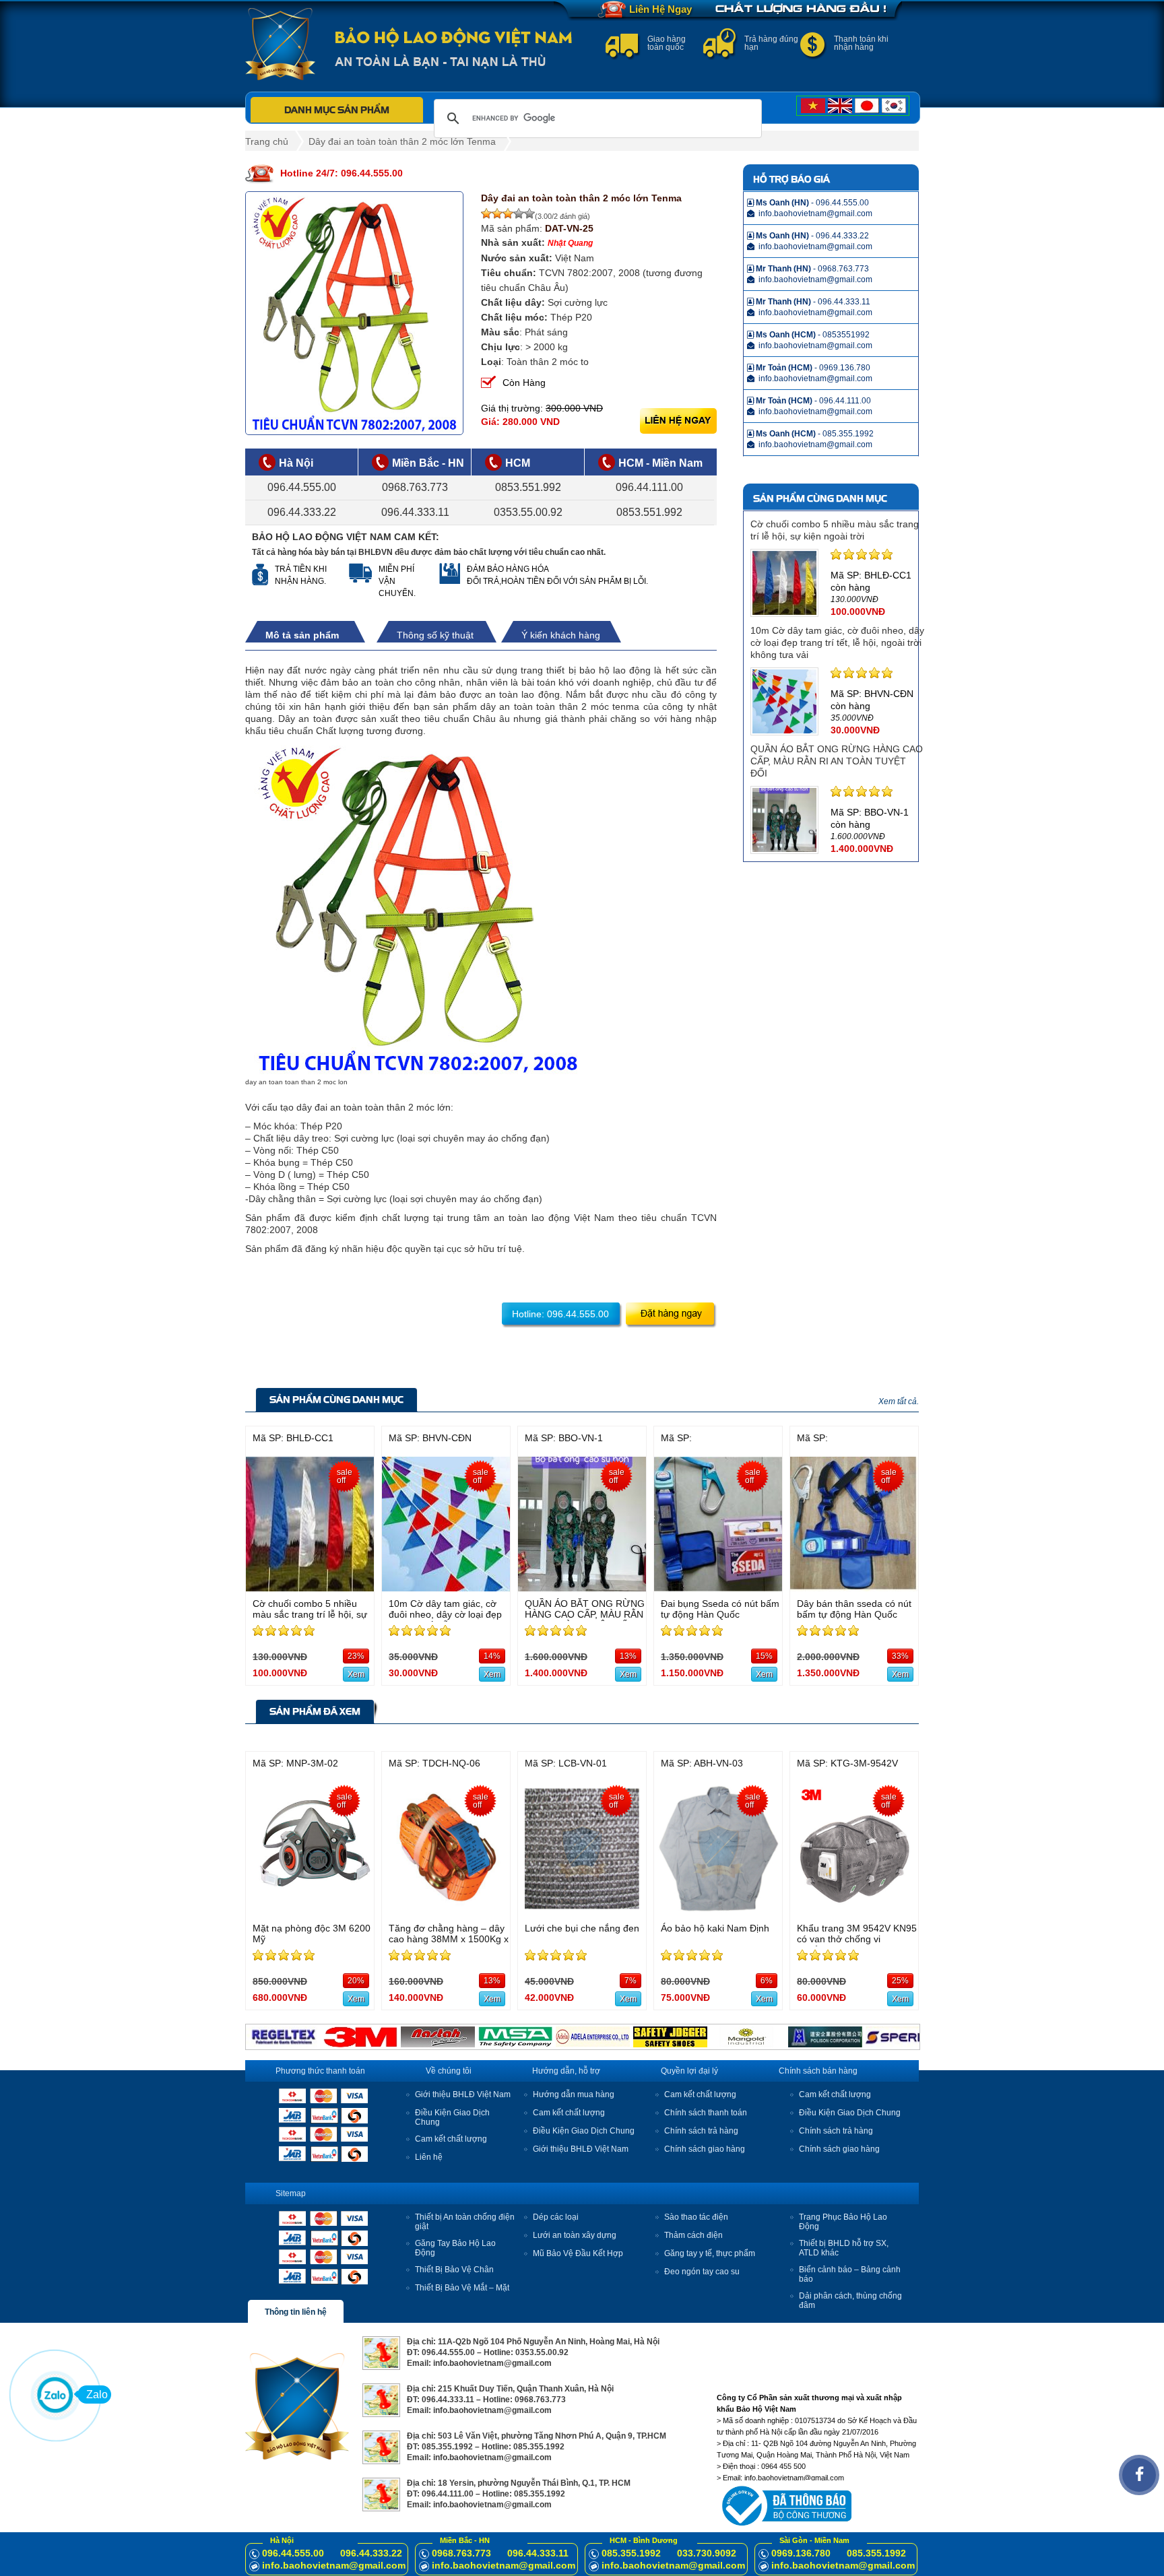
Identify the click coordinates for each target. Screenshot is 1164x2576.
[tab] (309, 635)
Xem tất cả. (899, 1401)
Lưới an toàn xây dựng (575, 2235)
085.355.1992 (631, 2553)
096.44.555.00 (302, 487)
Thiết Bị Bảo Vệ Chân (454, 2270)
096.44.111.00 (649, 487)
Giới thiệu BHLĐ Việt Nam (463, 2094)
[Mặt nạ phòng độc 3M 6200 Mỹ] (310, 1912)
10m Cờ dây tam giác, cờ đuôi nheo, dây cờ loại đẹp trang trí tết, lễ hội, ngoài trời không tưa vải (837, 642)
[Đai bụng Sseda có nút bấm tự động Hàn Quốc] (718, 1588)
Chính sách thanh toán (706, 2113)
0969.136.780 (801, 2553)
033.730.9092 (707, 2553)
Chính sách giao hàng (705, 2149)
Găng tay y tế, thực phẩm (710, 2253)
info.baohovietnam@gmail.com (334, 2565)
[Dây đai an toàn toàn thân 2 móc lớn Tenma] (354, 313)
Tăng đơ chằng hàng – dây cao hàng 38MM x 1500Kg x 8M (449, 1939)
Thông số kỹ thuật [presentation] (435, 635)
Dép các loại (556, 2217)
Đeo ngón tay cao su (702, 2272)
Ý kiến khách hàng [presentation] (561, 635)
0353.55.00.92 (528, 512)
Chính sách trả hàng (701, 2131)
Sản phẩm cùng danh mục (336, 1399)
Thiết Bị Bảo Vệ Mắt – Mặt (462, 2288)
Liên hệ (429, 2157)
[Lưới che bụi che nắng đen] (582, 1912)
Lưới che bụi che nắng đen (582, 1928)
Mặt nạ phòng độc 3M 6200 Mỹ (312, 1934)
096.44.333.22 (302, 512)
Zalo (97, 2395)
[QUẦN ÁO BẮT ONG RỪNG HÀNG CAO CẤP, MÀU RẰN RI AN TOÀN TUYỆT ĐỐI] (582, 1588)
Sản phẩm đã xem (315, 1711)
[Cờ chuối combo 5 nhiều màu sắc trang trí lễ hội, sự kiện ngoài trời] (310, 1588)
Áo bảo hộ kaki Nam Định (715, 1928)
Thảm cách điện (693, 2235)
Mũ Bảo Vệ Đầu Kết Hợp (578, 2253)
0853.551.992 (528, 487)
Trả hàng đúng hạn (771, 43)
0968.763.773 (415, 487)
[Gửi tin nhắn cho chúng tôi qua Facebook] (1139, 2475)
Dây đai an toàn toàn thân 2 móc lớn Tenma (402, 141)
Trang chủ (267, 141)
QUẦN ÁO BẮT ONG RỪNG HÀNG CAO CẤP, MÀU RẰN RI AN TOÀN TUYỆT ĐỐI (837, 761)
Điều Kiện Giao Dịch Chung (584, 2131)
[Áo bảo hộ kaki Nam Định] (718, 1912)
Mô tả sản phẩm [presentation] (302, 635)
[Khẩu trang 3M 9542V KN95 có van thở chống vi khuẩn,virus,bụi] (854, 1912)
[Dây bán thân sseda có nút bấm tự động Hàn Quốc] (854, 1588)
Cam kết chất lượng (451, 2139)
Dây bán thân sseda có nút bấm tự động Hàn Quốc (854, 1609)
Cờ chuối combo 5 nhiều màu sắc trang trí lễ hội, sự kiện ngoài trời (310, 1614)
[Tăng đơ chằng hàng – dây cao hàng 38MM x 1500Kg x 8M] (446, 1912)
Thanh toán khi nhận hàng (861, 43)
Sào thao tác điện (696, 2217)
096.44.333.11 (415, 512)
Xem (356, 1674)
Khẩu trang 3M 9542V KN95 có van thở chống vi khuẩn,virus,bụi (857, 1939)
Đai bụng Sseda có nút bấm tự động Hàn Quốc (720, 1609)
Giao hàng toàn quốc (667, 43)
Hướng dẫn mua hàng (574, 2094)
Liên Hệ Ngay (660, 9)
